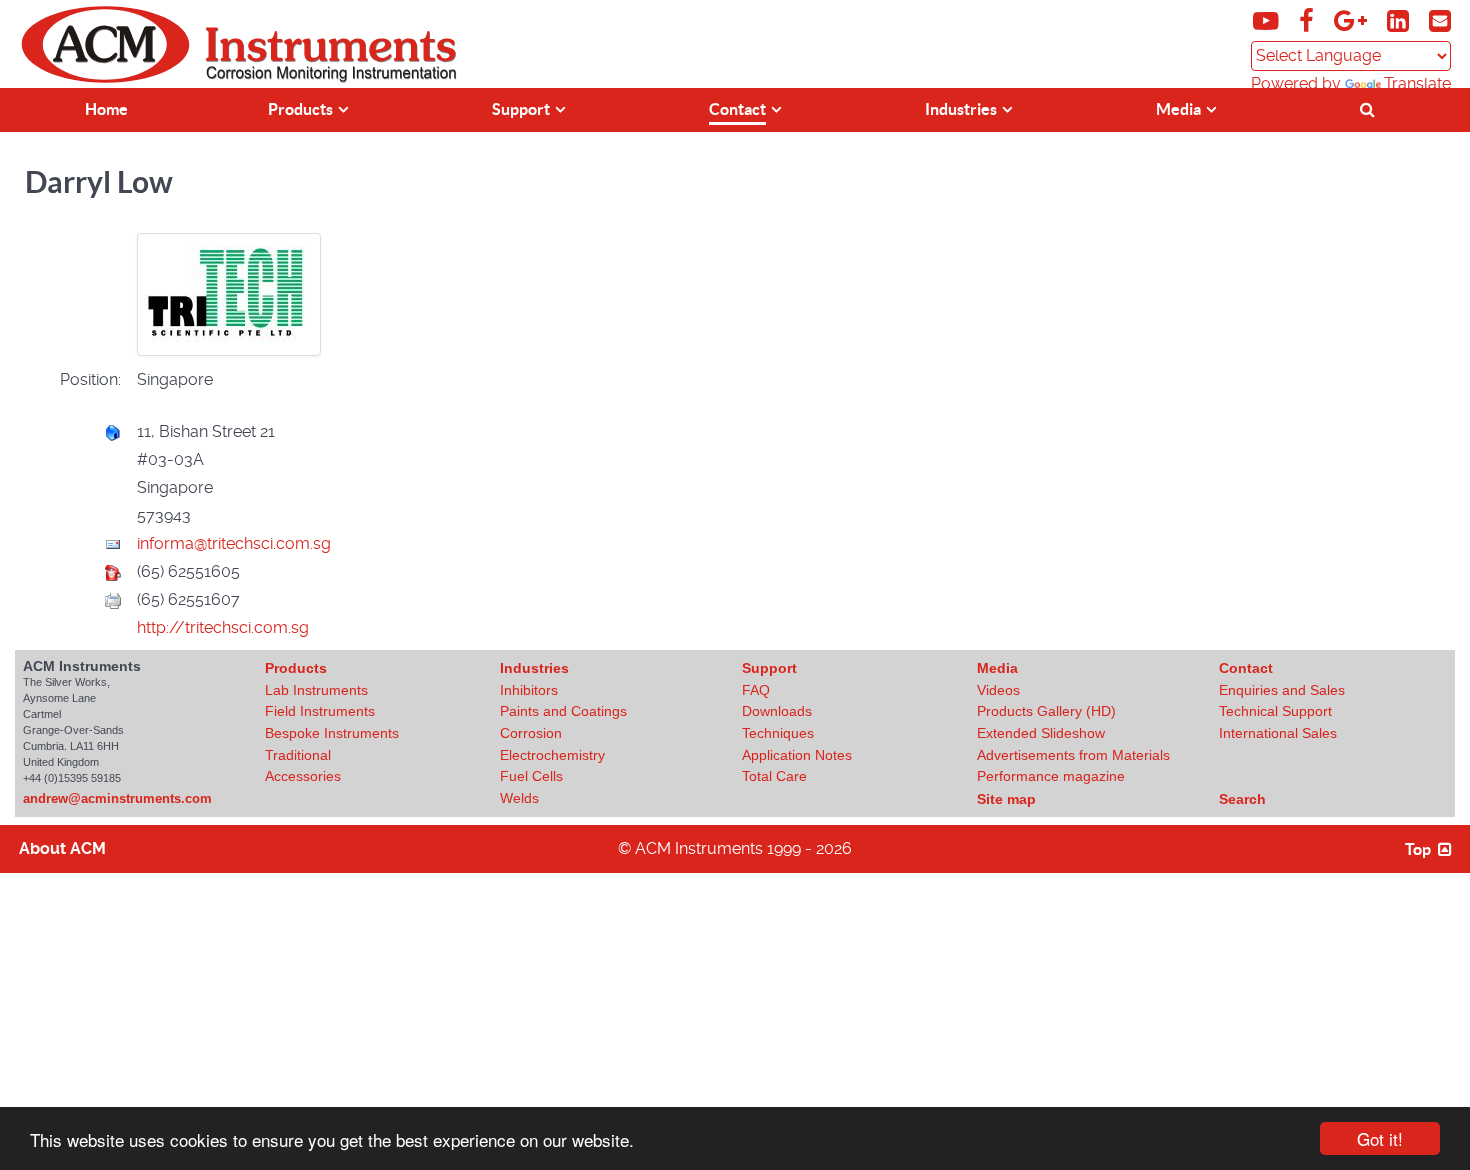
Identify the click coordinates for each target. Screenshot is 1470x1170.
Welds (519, 798)
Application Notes (797, 755)
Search (1242, 799)
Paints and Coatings (563, 711)
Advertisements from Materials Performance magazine (1073, 766)
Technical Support (1275, 711)
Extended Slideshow (1041, 733)
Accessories (303, 776)
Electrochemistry (552, 755)
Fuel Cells (531, 776)
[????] (1370, 107)
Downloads (777, 711)
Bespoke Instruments (332, 733)
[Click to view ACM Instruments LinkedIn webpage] (1400, 24)
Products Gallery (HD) (1046, 711)
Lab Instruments (316, 690)
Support (769, 668)
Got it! (1380, 1138)
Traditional (298, 755)
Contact (1246, 668)
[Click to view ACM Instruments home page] (105, 78)
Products (296, 668)
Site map (1006, 799)
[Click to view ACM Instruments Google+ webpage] (1352, 24)
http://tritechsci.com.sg (223, 627)
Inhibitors (529, 690)
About (62, 848)
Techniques (778, 733)
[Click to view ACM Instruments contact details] (1440, 24)
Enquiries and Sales (1282, 690)
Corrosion (531, 733)
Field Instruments (320, 711)
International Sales (1278, 733)
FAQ (756, 690)
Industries (534, 668)
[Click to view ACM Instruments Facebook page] (1308, 24)
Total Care (774, 776)
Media (997, 668)
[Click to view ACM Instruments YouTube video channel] (1268, 24)
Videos (998, 690)
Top (1419, 849)
